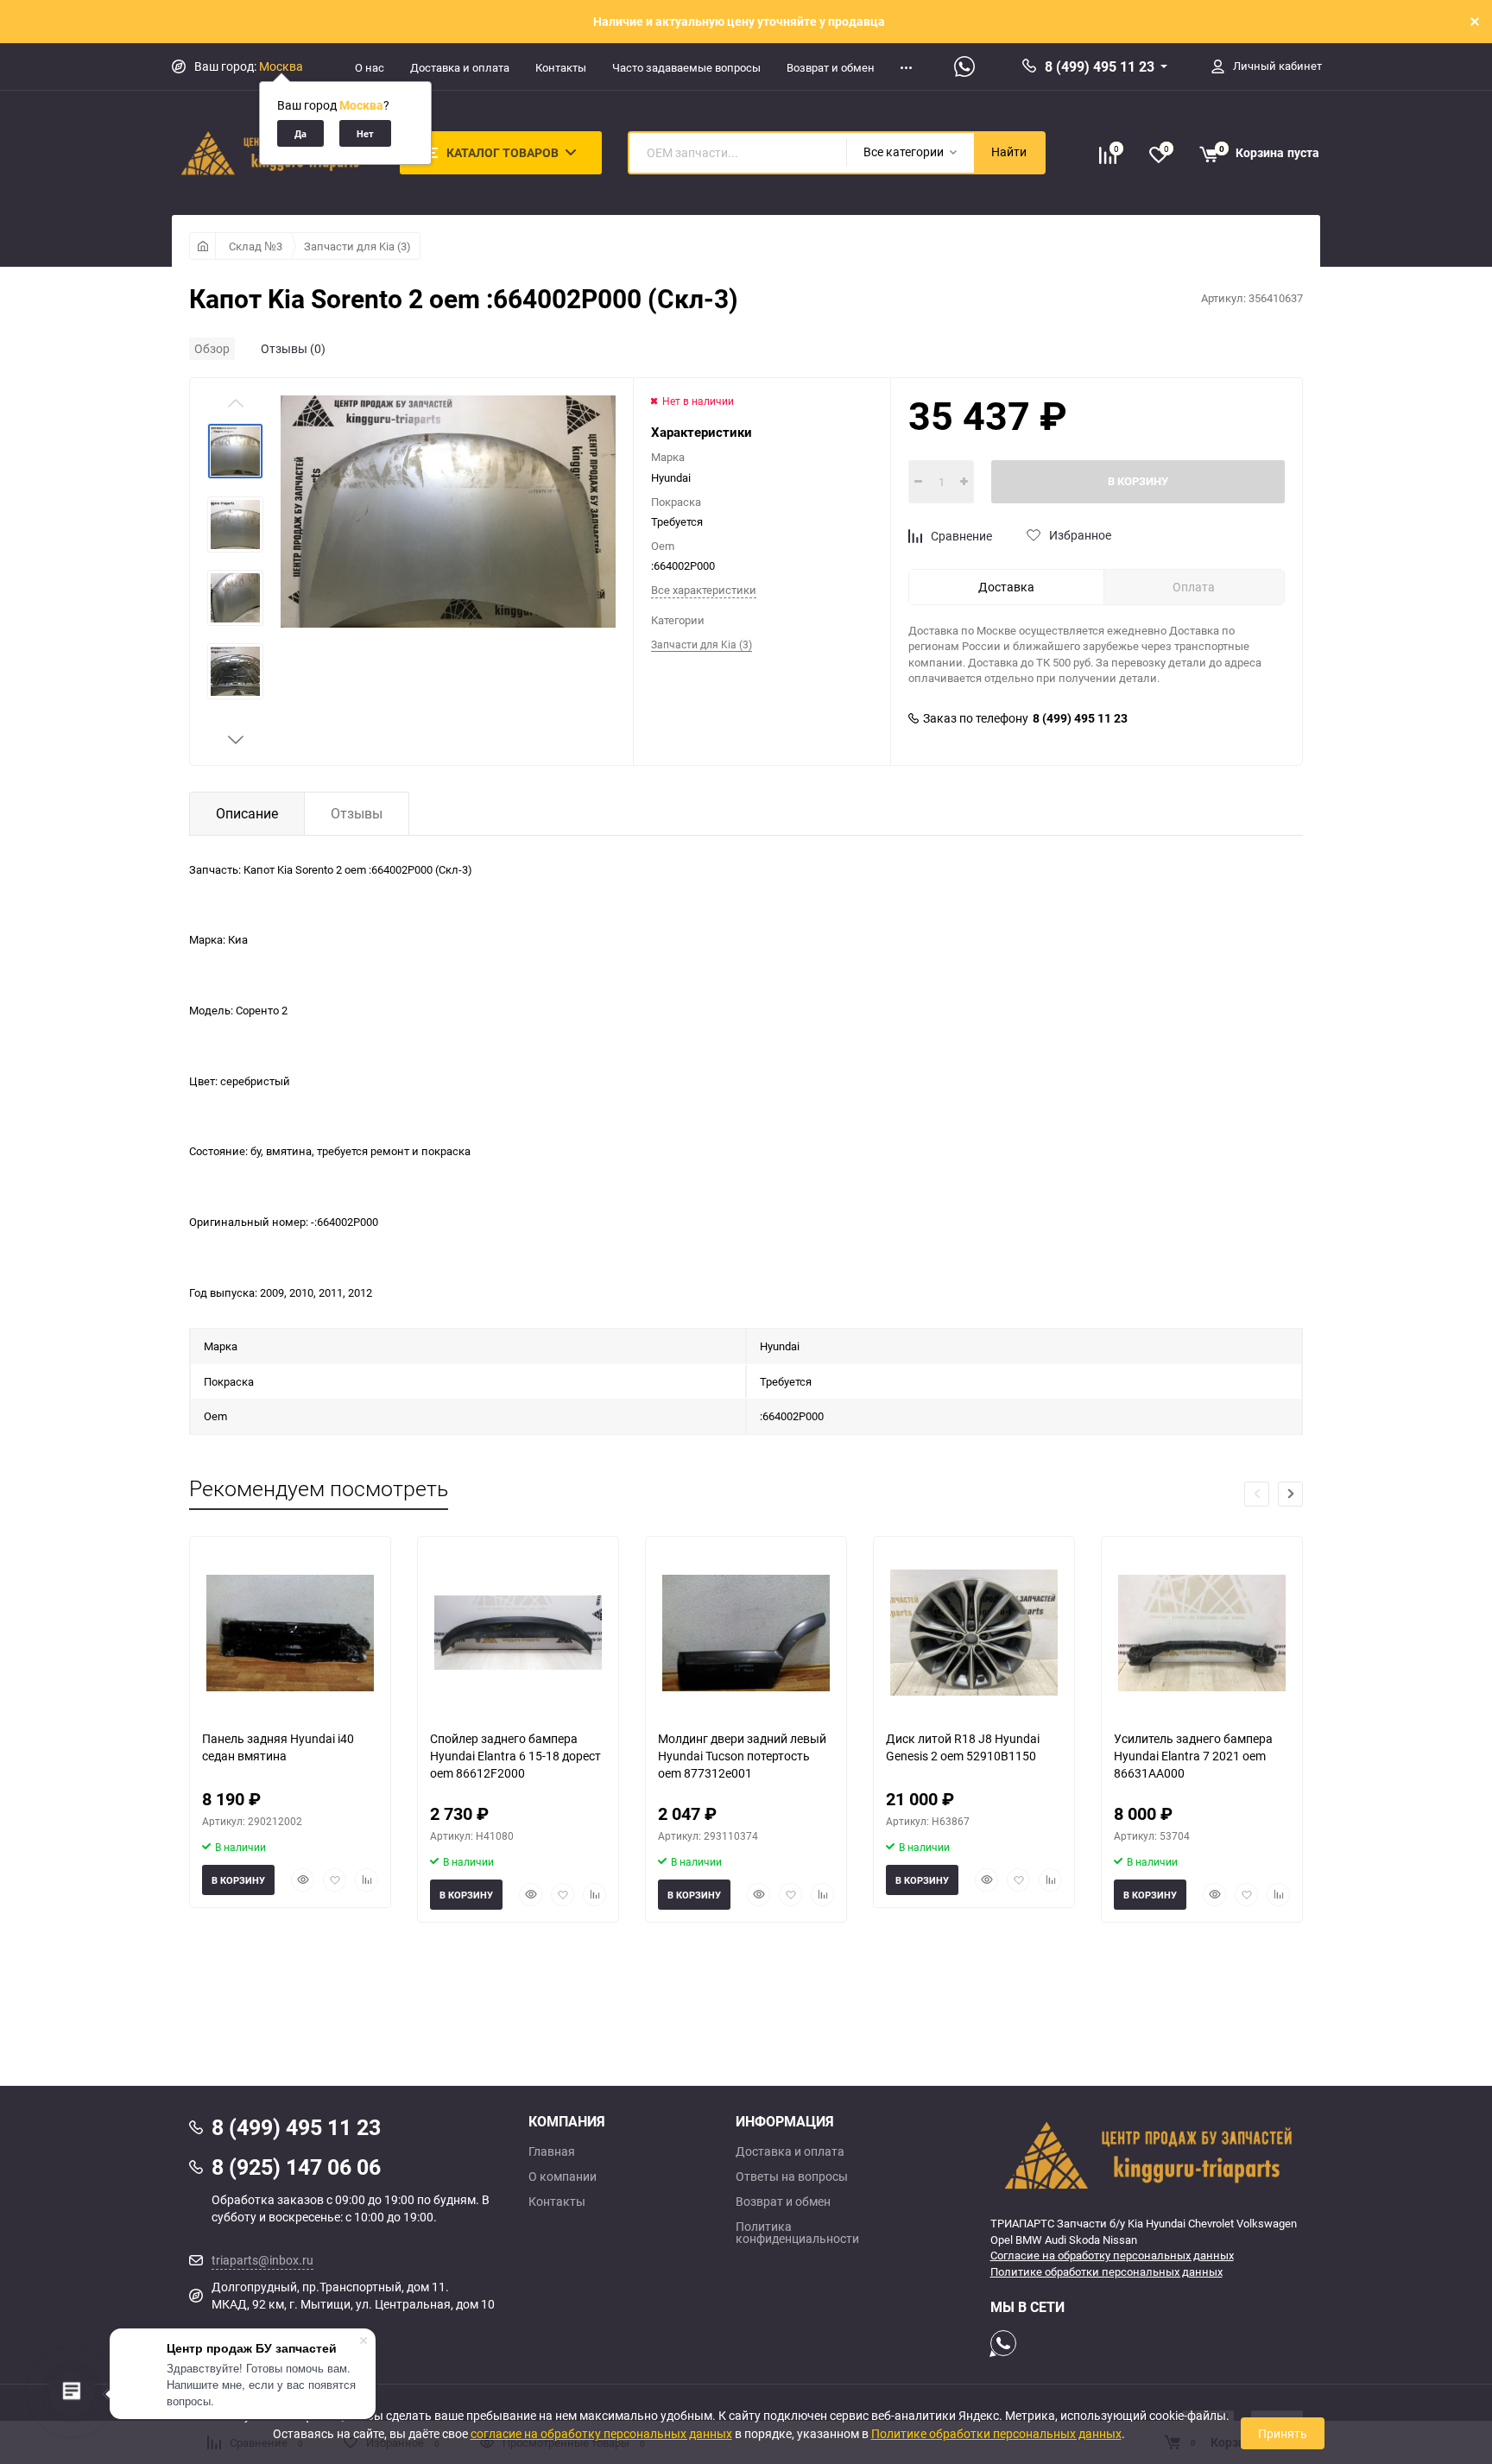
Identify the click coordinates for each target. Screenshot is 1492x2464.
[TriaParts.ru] (1147, 2155)
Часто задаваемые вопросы (686, 67)
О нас (370, 67)
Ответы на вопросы (792, 2177)
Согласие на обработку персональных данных (1112, 2255)
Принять (1283, 2433)
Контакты (561, 67)
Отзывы (357, 813)
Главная (552, 2151)
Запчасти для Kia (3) (357, 246)
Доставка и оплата (460, 67)
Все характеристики (704, 590)
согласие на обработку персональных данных (601, 2433)
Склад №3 (256, 246)
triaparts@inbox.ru (262, 2260)
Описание (247, 813)
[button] (236, 740)
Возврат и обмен (831, 67)
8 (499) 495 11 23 (1100, 66)
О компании (563, 2177)
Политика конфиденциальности (797, 2233)
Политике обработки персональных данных (1106, 2271)
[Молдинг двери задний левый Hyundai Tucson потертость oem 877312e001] (746, 1633)
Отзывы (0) (293, 348)
